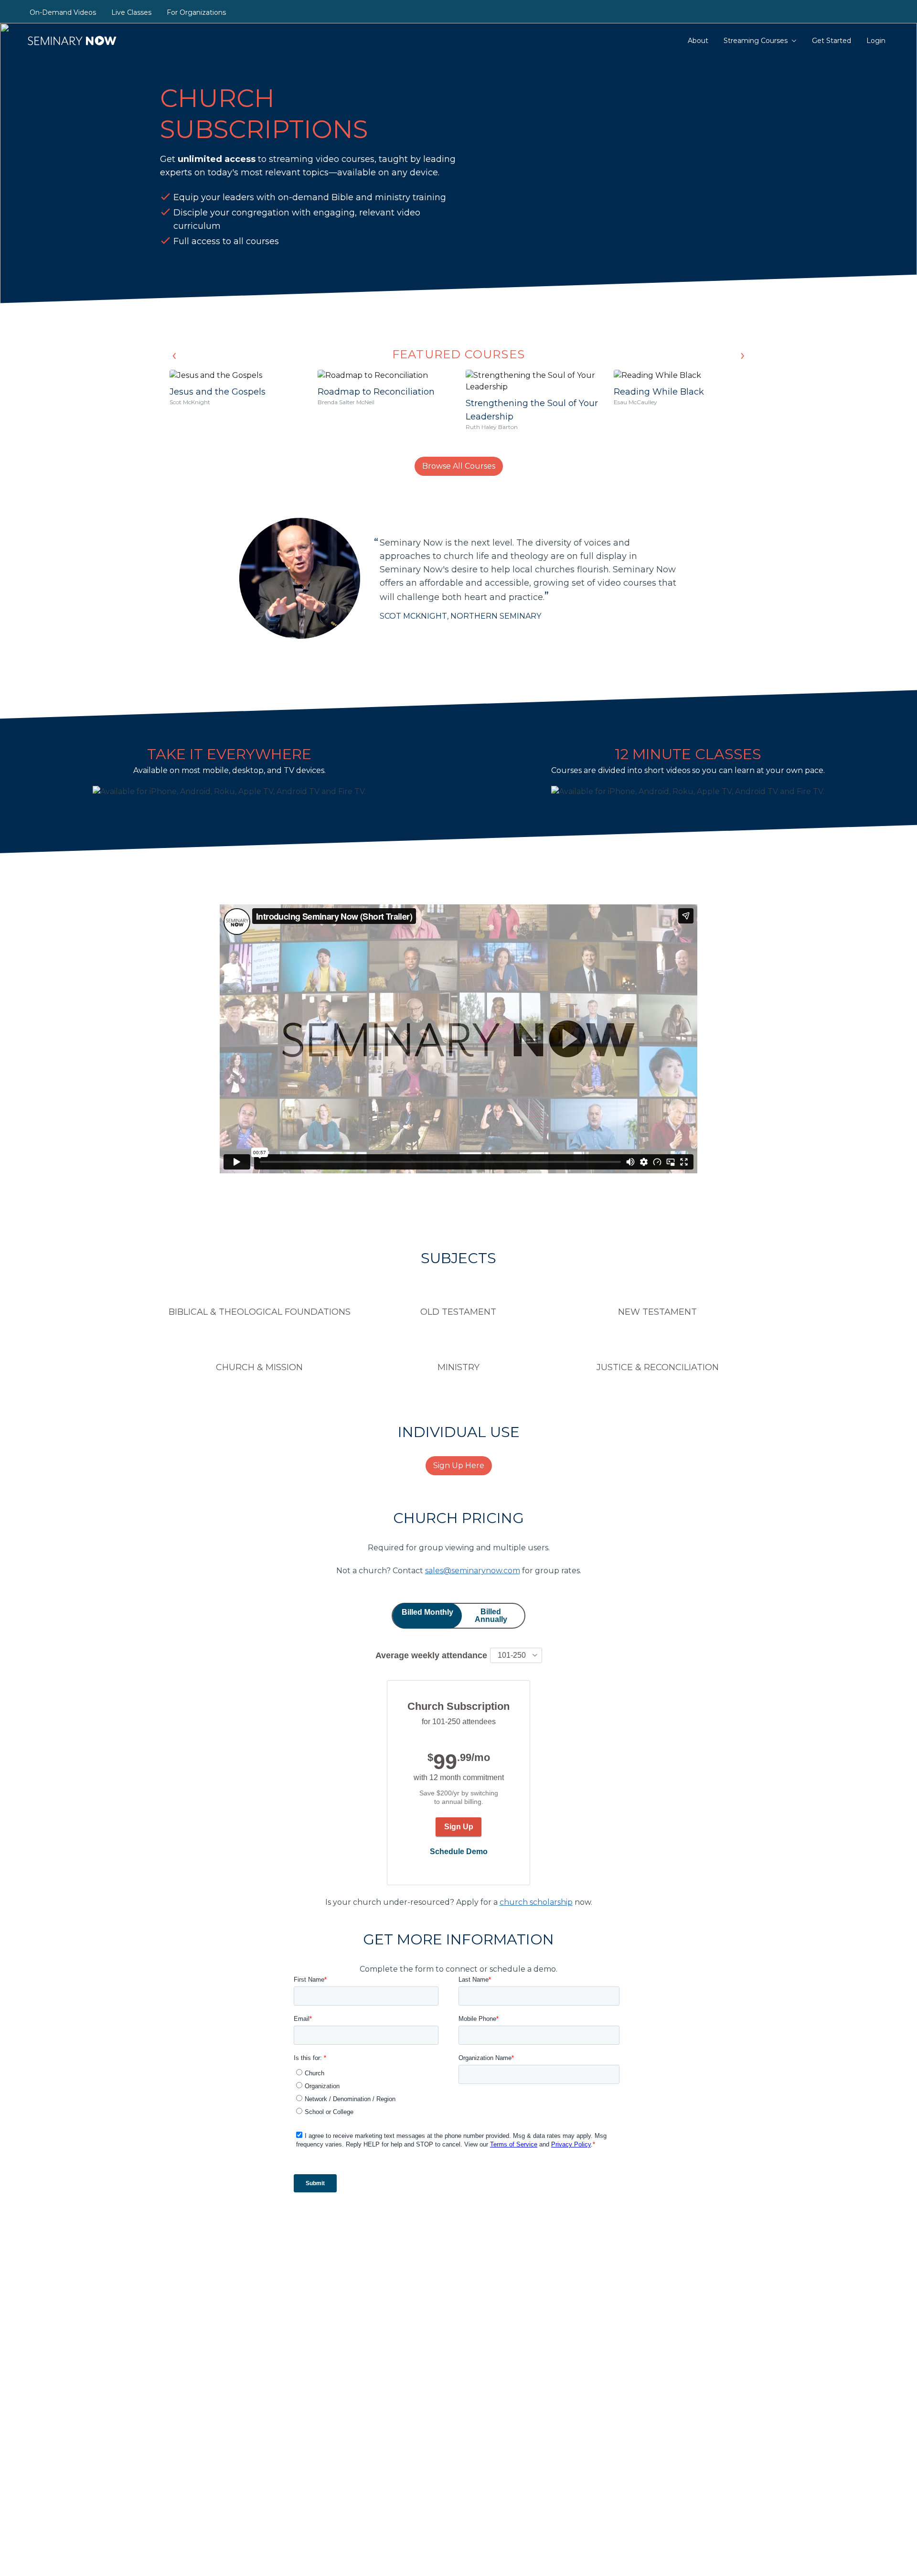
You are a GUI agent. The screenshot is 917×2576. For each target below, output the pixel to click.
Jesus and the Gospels (218, 392)
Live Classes (131, 12)
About (698, 41)
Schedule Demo (459, 1851)
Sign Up (459, 1827)
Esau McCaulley (635, 402)
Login (876, 41)
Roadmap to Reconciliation (376, 392)
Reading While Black (659, 392)
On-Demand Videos (63, 12)
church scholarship (536, 1902)
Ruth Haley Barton (492, 427)
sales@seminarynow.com (473, 1571)
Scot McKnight (190, 402)
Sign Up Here (459, 1465)
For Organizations (196, 12)
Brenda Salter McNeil (346, 402)
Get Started (832, 41)
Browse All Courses (459, 466)
